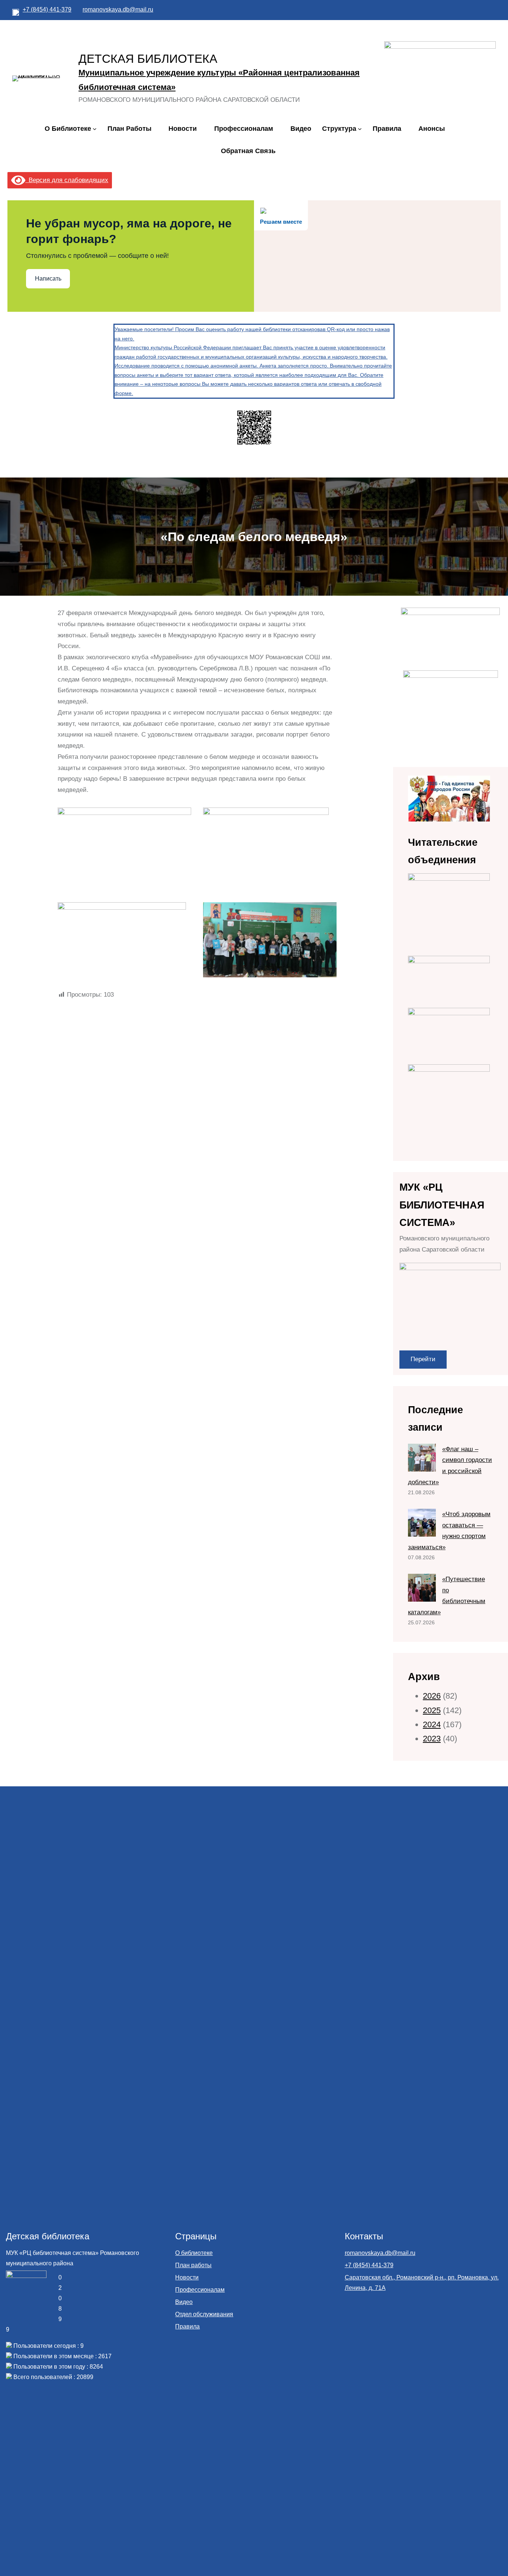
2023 (432, 1739)
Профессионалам (200, 2290)
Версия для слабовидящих (67, 180)
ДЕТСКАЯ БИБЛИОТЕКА (148, 59)
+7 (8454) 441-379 (47, 9)
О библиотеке (194, 2253)
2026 (432, 1696)
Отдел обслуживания (204, 2314)
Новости (187, 2277)
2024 (432, 1724)
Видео (184, 2302)
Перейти (423, 1359)
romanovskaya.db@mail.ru (118, 9)
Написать (48, 279)
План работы (193, 2265)
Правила (187, 2326)
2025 (432, 1710)
